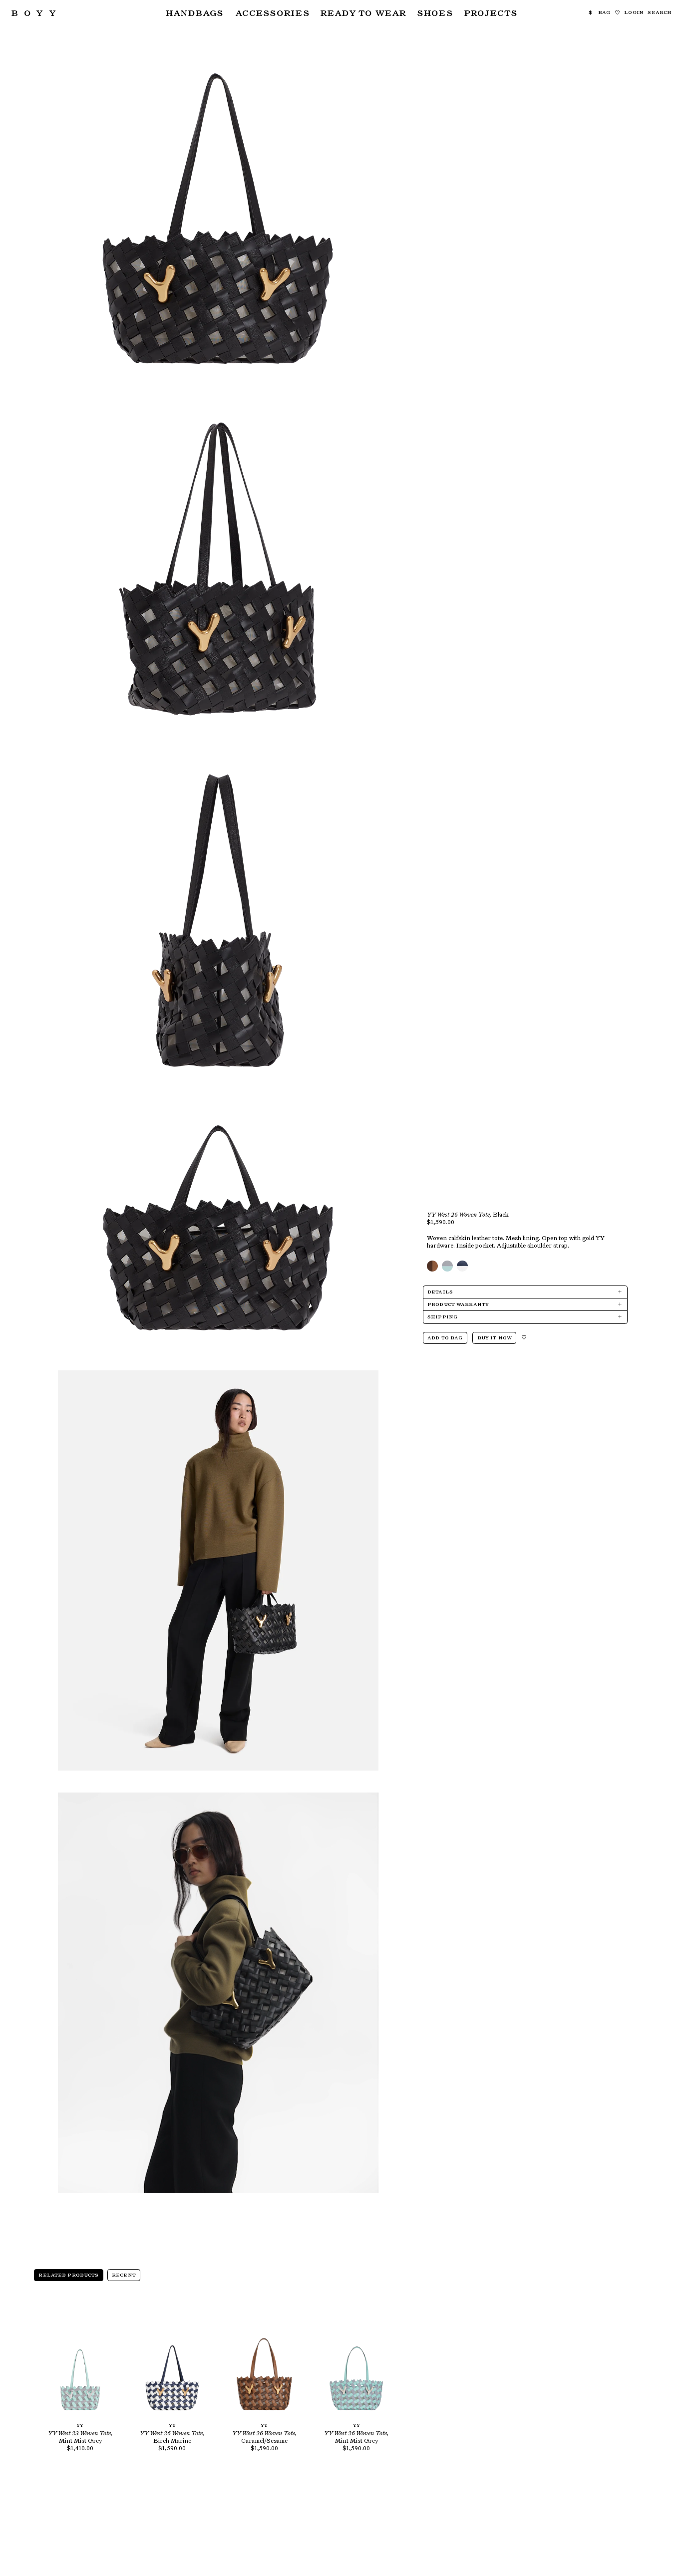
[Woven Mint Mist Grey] (447, 1266)
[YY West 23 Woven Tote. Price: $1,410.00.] (80, 2358)
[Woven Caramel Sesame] (432, 1266)
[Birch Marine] (462, 1266)
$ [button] (590, 12)
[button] (194, 13)
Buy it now (495, 1338)
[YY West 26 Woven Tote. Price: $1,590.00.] (172, 2358)
